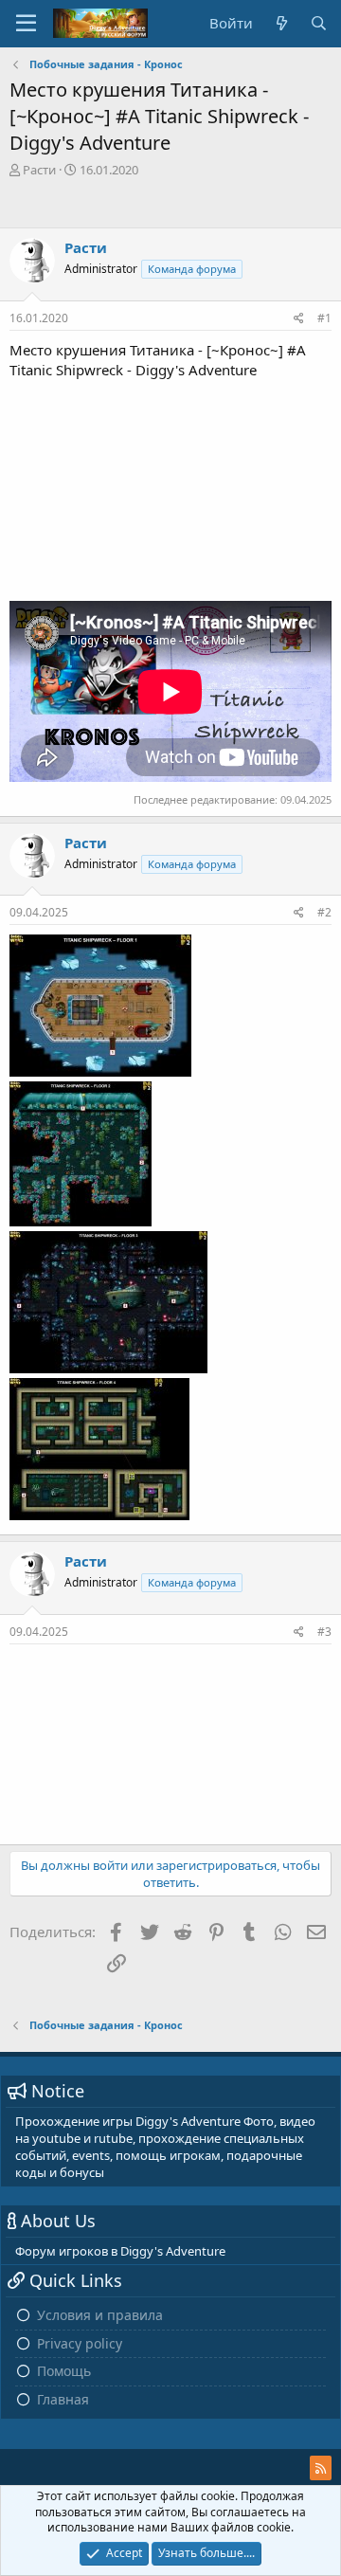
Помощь (64, 2371)
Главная (63, 2399)
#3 (324, 1632)
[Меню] (26, 24)
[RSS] (321, 2468)
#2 (324, 912)
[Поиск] (319, 23)
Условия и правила (100, 2315)
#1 (324, 318)
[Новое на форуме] (281, 23)
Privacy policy (80, 2343)
